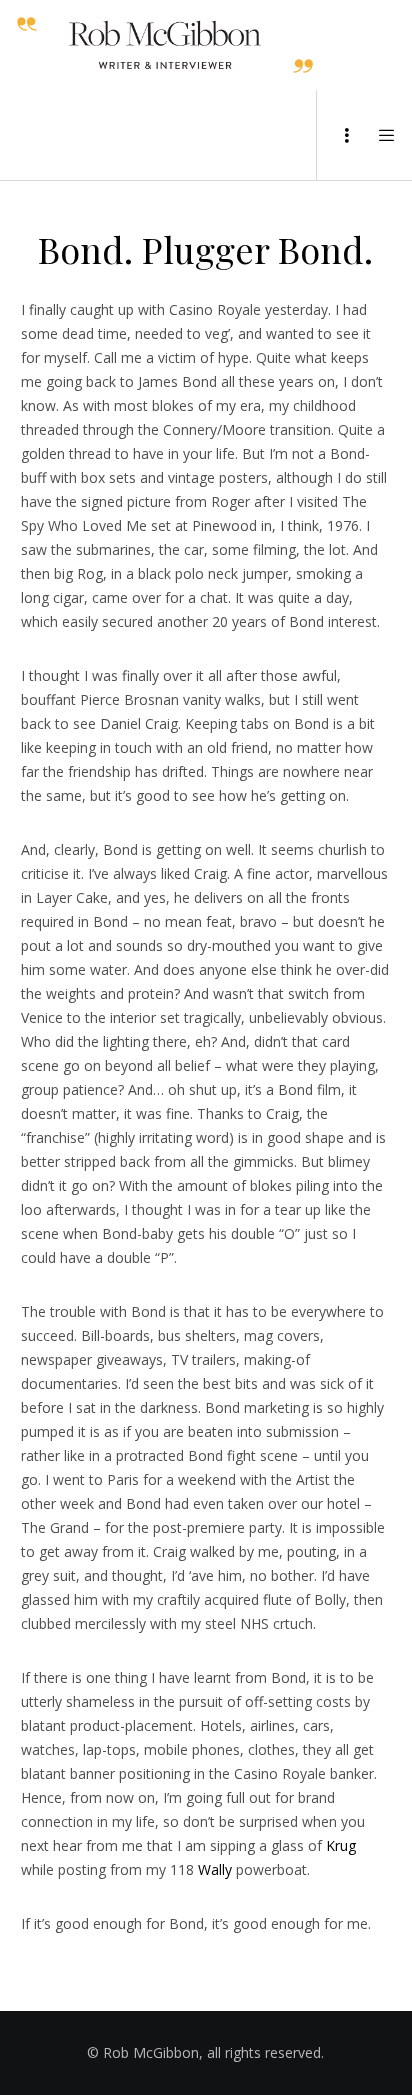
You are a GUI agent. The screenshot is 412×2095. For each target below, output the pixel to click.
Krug (341, 1845)
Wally (215, 1869)
